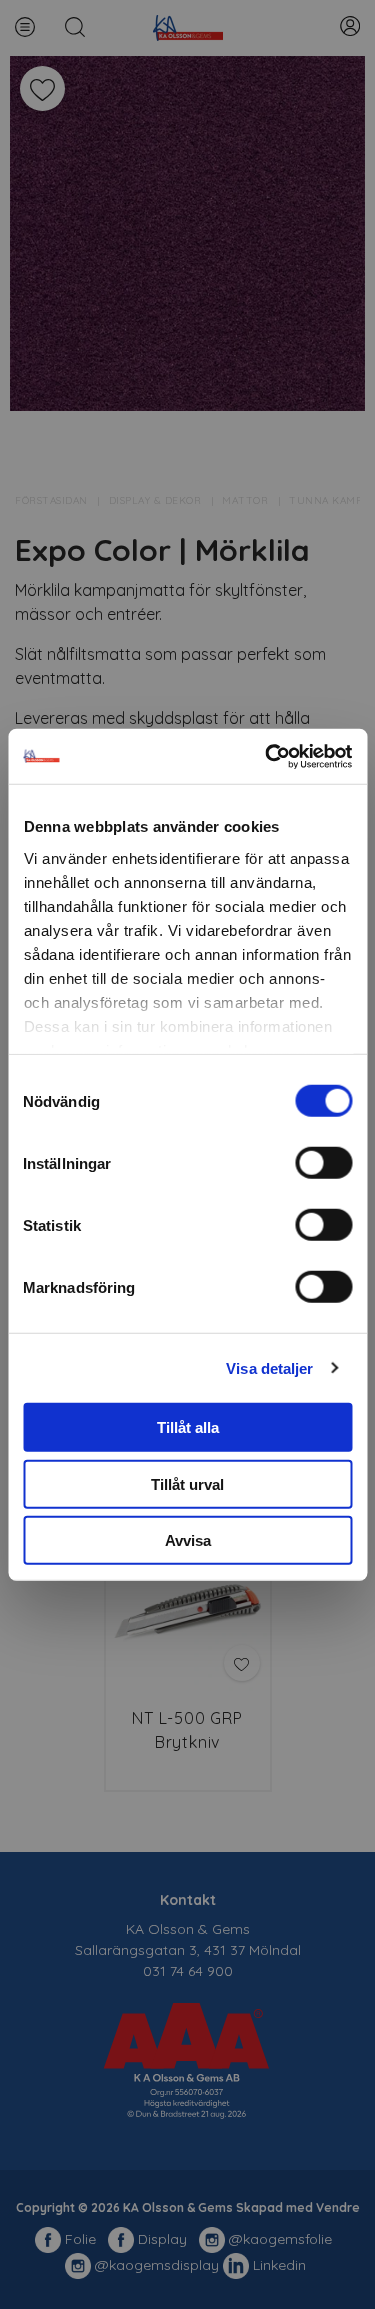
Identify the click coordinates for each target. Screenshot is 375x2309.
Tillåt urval (187, 1483)
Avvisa (188, 1540)
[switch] (323, 1163)
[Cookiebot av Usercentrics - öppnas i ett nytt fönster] (267, 756)
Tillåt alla (188, 1427)
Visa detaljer (269, 1367)
